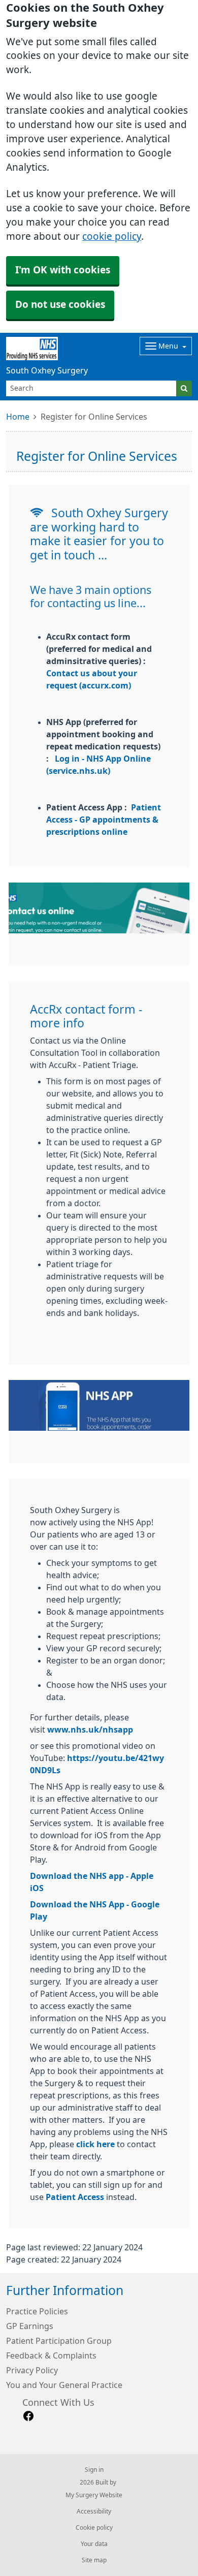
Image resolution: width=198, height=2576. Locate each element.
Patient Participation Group (59, 2341)
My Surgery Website (94, 2495)
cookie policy (112, 237)
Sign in (94, 2470)
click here (95, 2144)
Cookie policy (94, 2528)
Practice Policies (37, 2311)
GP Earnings (30, 2326)
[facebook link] (28, 2416)
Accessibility (94, 2511)
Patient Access (75, 2197)
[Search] (184, 388)
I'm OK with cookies (63, 270)
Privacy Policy (32, 2370)
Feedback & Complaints (51, 2355)
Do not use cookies (60, 305)
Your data (94, 2544)
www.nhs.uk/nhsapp (90, 1730)
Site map (94, 2560)
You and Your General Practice (64, 2385)
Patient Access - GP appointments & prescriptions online (104, 820)
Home (18, 417)
